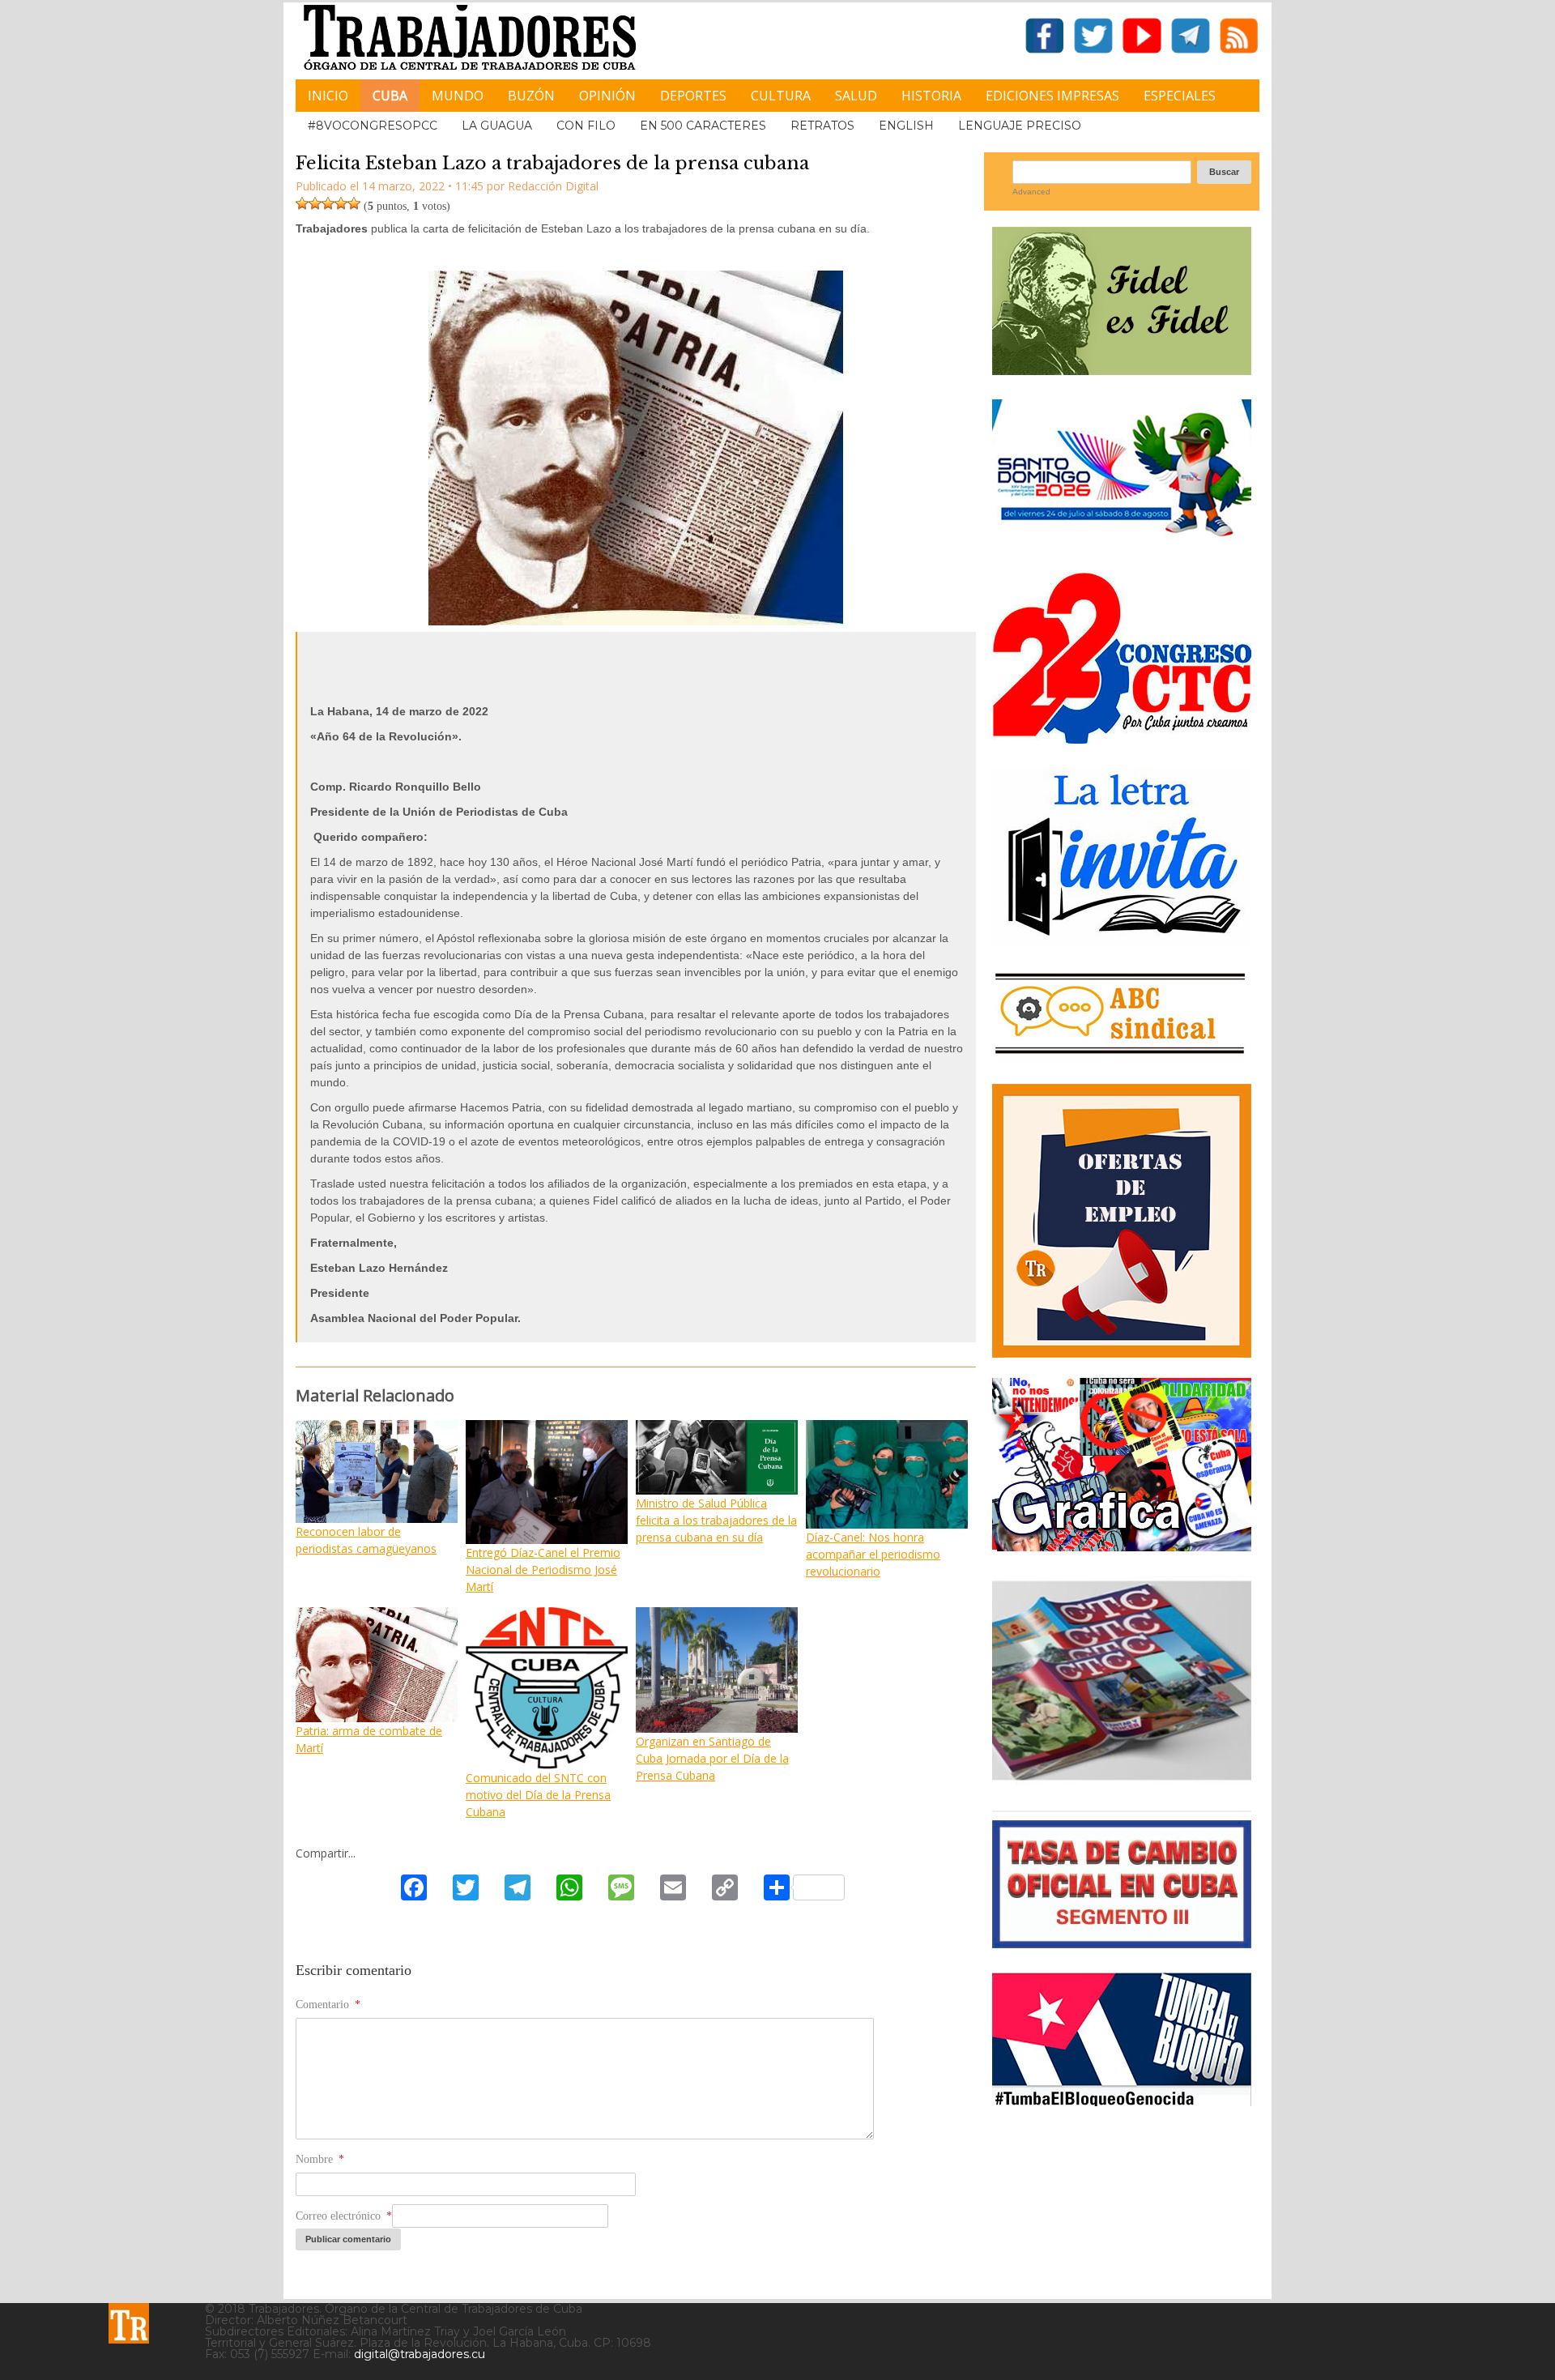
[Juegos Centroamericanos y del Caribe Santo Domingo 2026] (1122, 542)
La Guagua (497, 126)
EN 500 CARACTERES (703, 126)
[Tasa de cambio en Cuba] (1122, 1942)
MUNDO (458, 96)
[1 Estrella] (302, 203)
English (906, 126)
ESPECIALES (1180, 96)
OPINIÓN (607, 96)
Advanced (1031, 192)
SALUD (856, 96)
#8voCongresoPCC (373, 126)
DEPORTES (693, 96)
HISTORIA (931, 96)
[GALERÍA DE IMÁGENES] (1122, 1545)
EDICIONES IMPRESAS (1052, 96)
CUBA (390, 96)
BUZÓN (531, 96)
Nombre (320, 2159)
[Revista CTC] (1122, 1780)
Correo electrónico (344, 2216)
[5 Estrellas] (354, 203)
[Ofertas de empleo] (1122, 1221)
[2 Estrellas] (315, 203)
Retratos (822, 126)
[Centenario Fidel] (1122, 369)
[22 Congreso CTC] (1122, 738)
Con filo (586, 126)
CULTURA (781, 96)
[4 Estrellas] (341, 203)
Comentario (328, 2005)
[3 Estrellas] (328, 203)
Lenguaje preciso (1020, 126)
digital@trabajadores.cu (420, 2354)
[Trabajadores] (129, 2323)
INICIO (328, 96)
